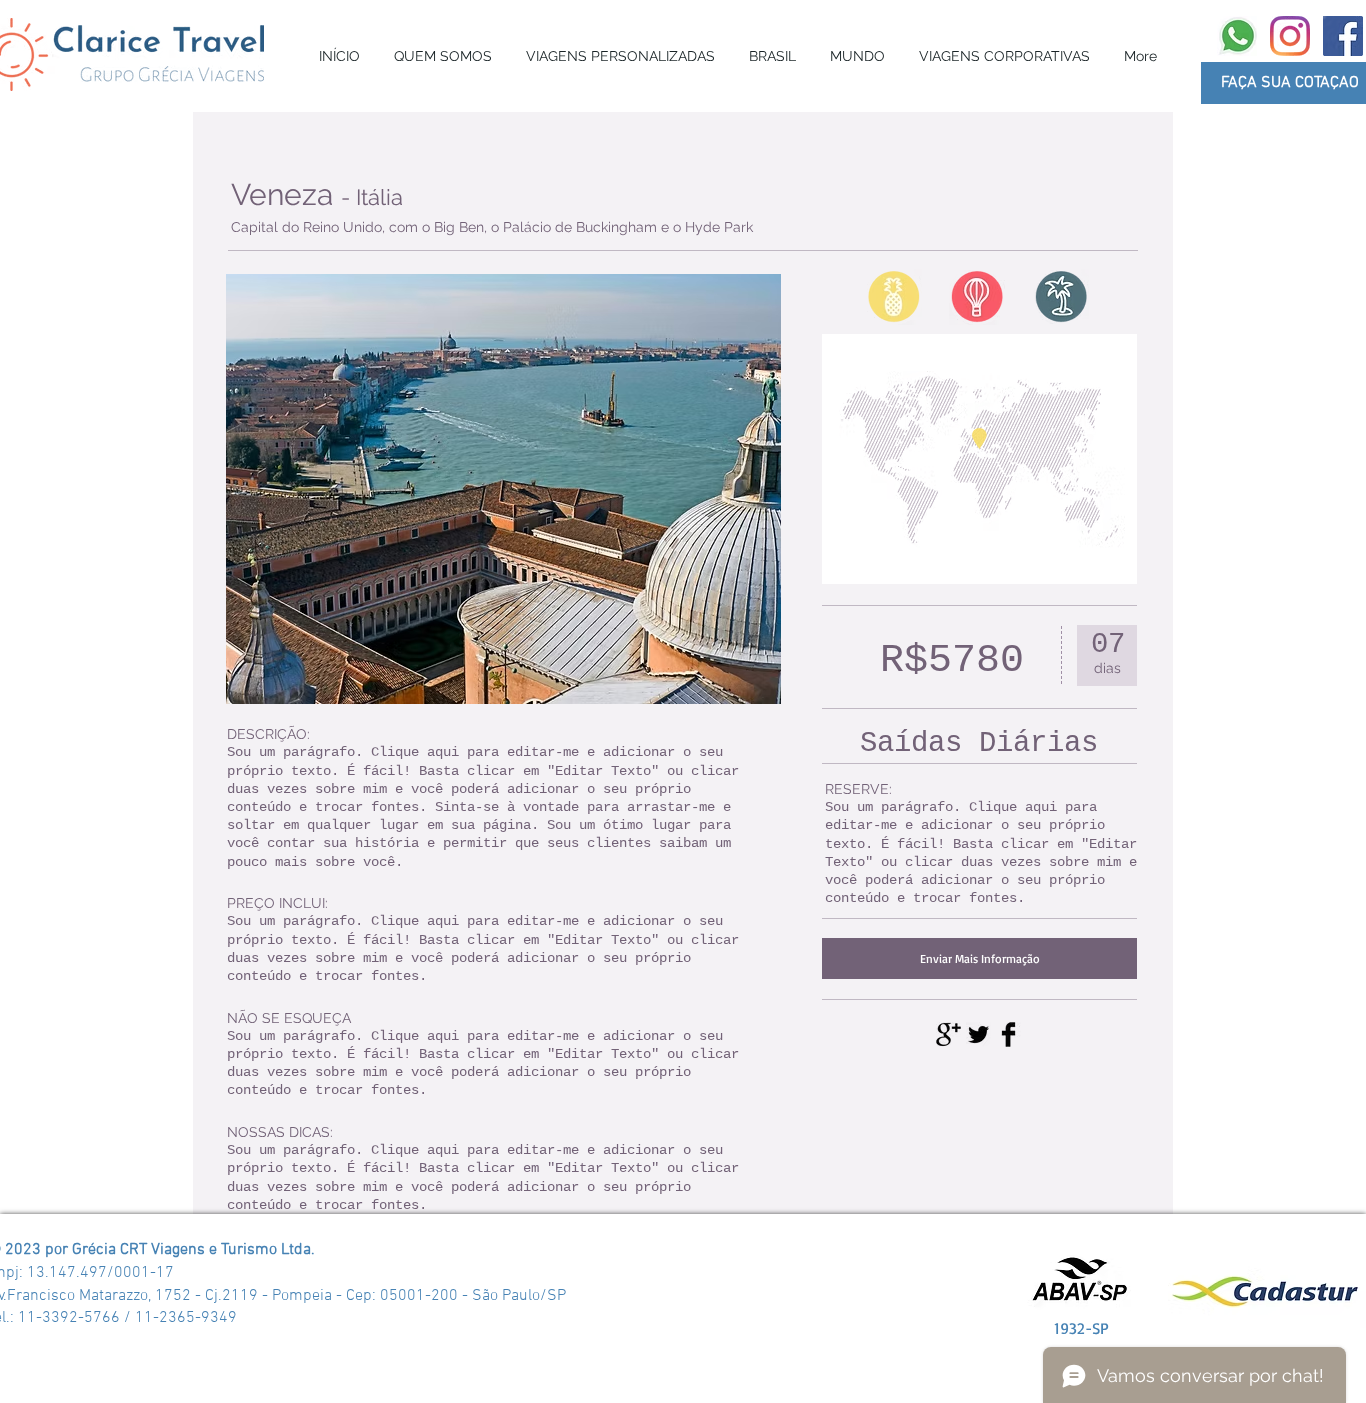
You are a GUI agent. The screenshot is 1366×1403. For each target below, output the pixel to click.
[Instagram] (1290, 36)
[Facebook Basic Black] (1008, 1034)
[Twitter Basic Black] (978, 1034)
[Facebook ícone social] (1343, 36)
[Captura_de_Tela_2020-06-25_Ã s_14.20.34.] (1237, 36)
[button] (620, 56)
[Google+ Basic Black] (948, 1034)
